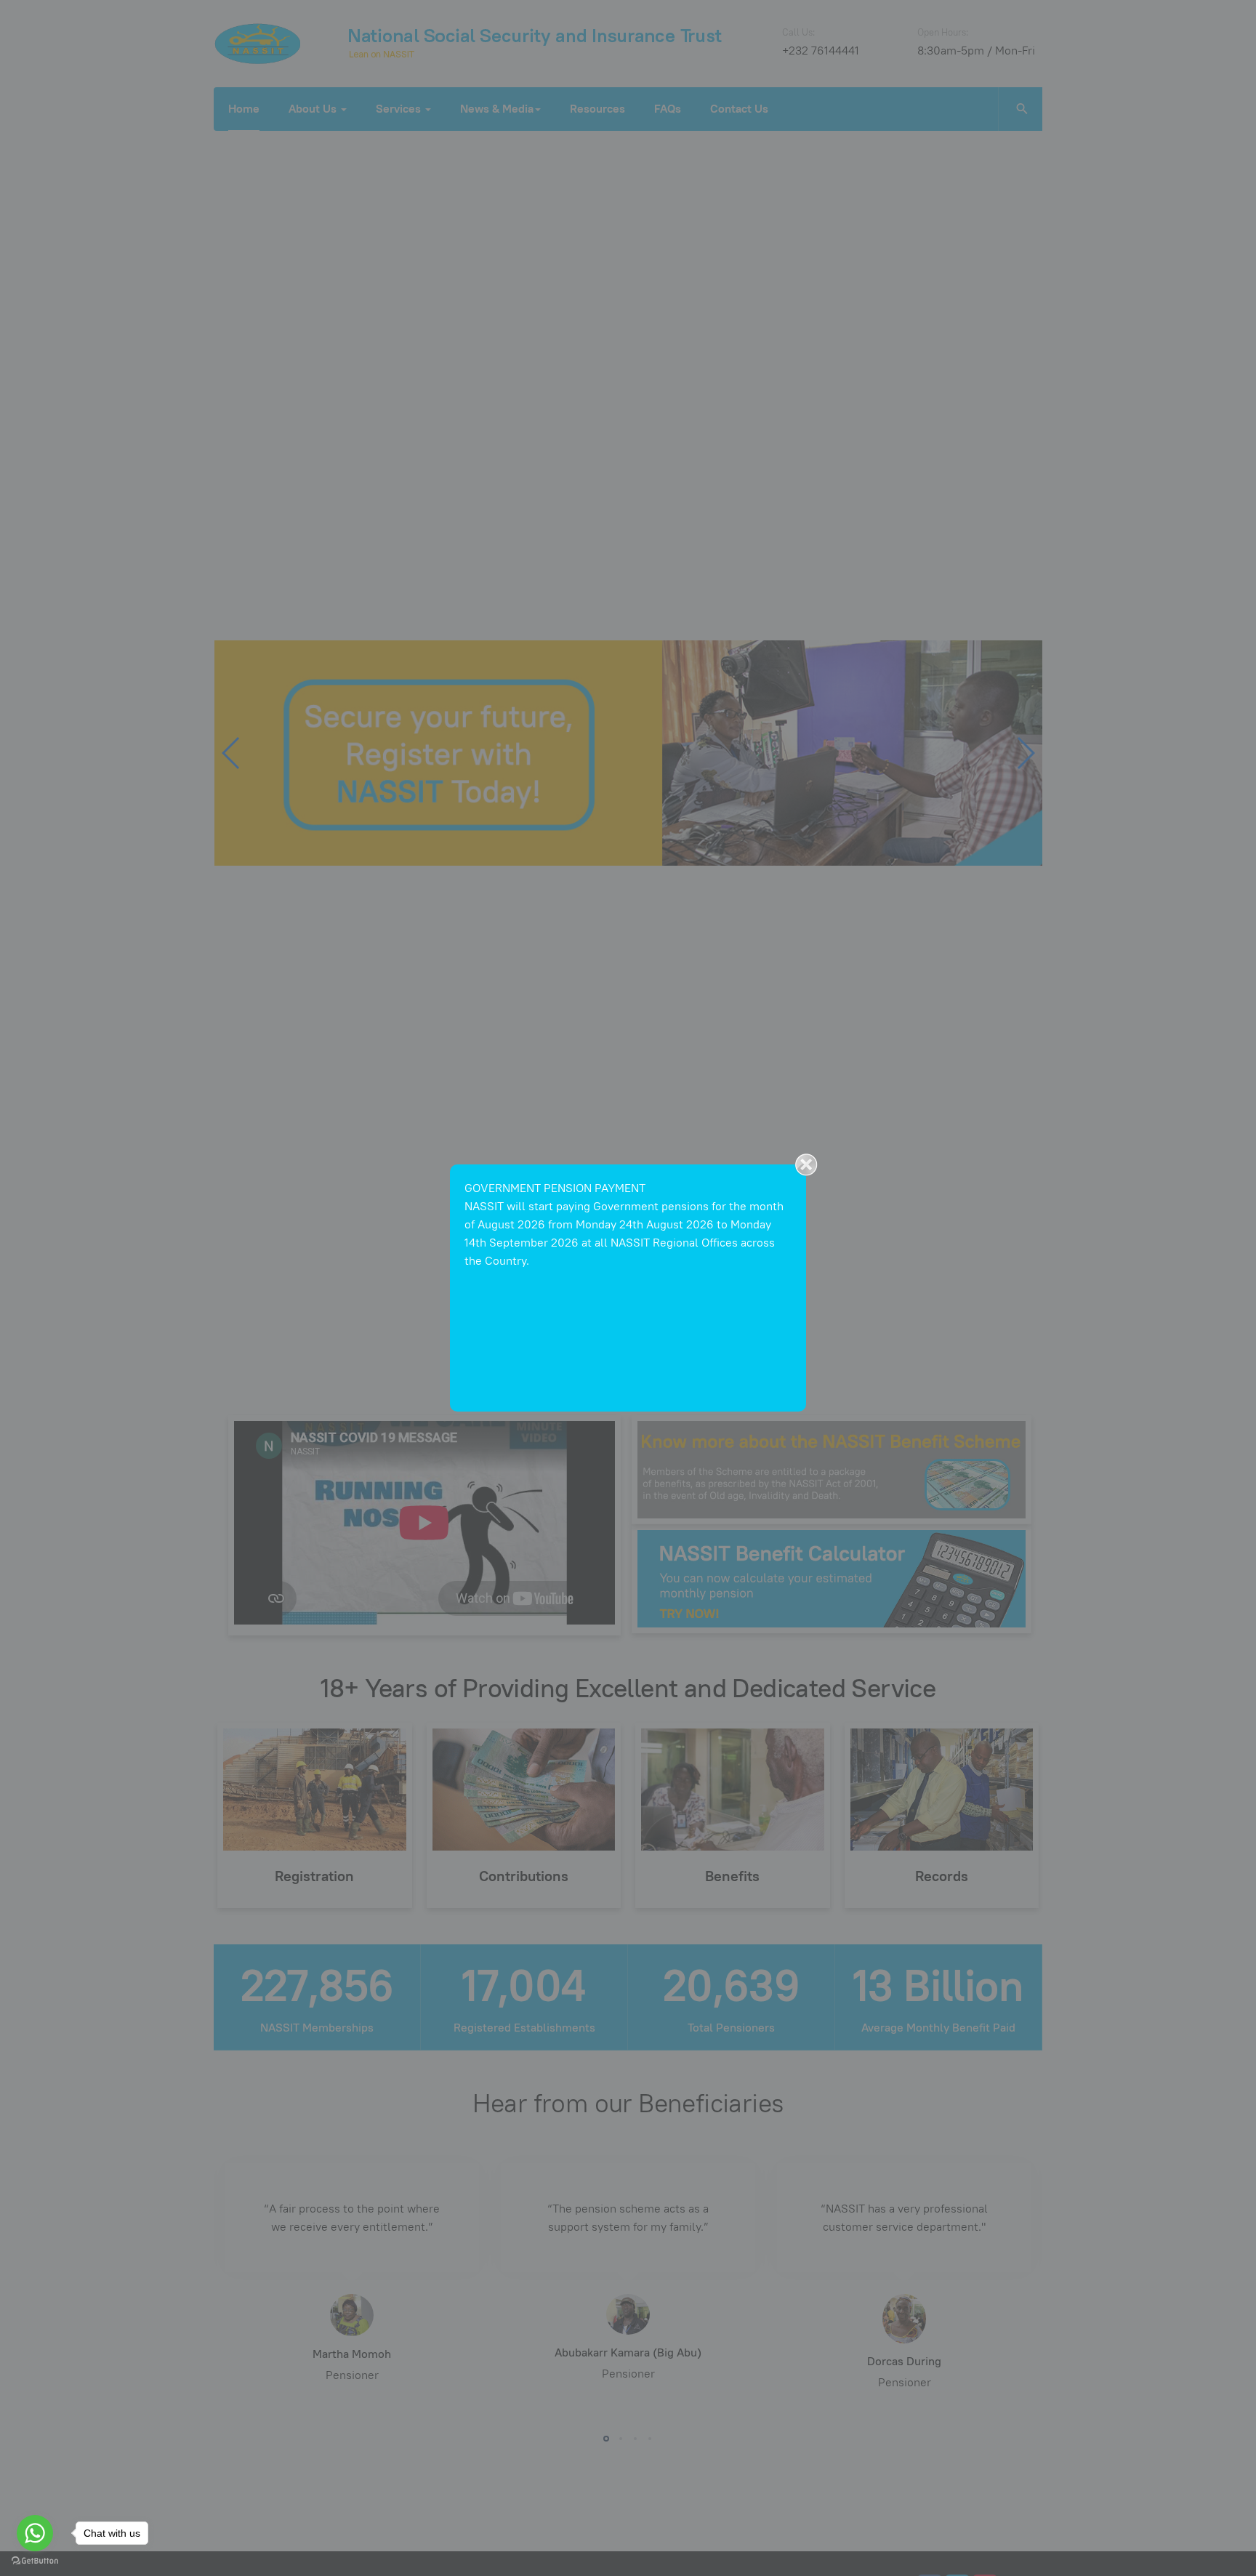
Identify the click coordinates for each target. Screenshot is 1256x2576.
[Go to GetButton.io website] (35, 2561)
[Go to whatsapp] (35, 2533)
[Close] (806, 1164)
